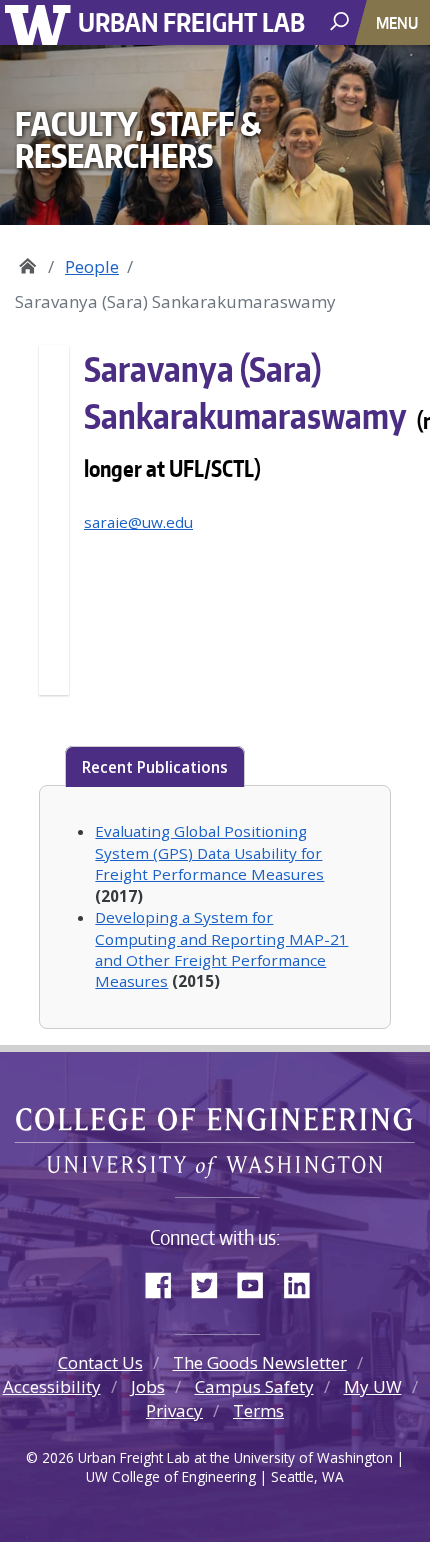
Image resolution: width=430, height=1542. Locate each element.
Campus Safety (254, 1386)
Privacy (174, 1410)
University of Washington (41, 22)
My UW (373, 1386)
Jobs (148, 1386)
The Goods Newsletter (260, 1362)
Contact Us (100, 1362)
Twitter (212, 1281)
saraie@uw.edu (138, 522)
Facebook (166, 1281)
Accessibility (52, 1386)
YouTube (258, 1281)
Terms (258, 1410)
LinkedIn (304, 1281)
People (92, 266)
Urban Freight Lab (191, 21)
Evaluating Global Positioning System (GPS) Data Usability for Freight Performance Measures (209, 852)
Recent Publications (155, 767)
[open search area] (341, 21)
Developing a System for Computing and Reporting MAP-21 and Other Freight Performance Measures (221, 949)
